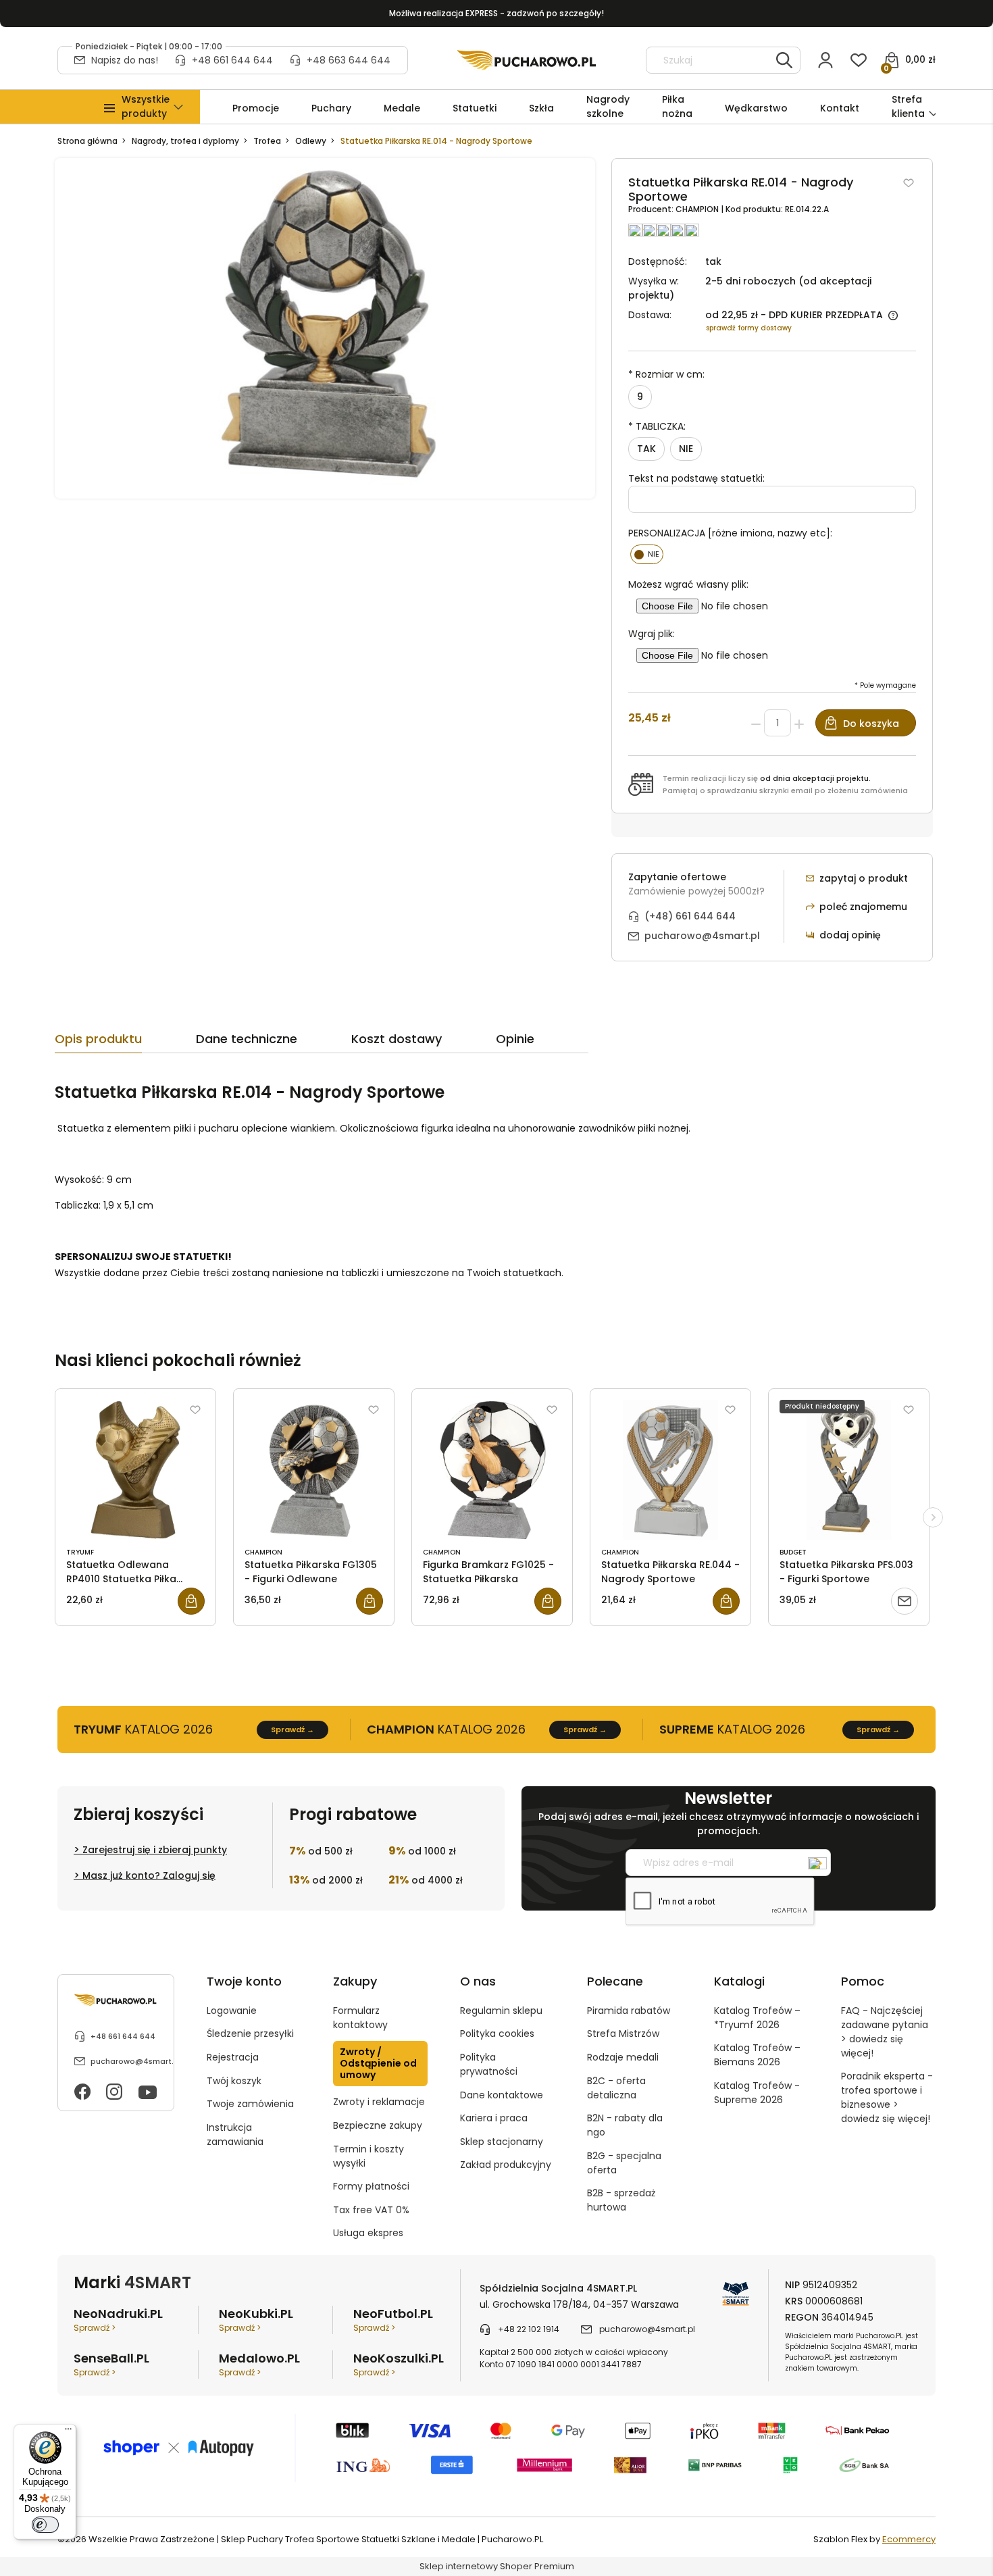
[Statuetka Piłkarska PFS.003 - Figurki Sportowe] (849, 1470)
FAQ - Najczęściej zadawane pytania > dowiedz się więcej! (885, 2032)
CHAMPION (698, 209)
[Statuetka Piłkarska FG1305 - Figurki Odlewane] (314, 1470)
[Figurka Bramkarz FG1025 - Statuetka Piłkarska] (492, 1470)
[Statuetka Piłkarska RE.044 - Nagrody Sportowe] (670, 1470)
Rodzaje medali (623, 2057)
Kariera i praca (494, 2118)
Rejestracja (233, 2057)
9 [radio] (640, 397)
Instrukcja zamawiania (235, 2135)
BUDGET (793, 1552)
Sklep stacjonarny (502, 2142)
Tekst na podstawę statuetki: (696, 478)
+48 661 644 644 (232, 60)
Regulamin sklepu (501, 2011)
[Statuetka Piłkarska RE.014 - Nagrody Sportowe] (325, 328)
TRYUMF (80, 1552)
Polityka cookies (497, 2034)
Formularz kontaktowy (360, 2018)
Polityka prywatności (489, 2064)
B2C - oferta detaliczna (616, 2088)
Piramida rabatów (629, 2011)
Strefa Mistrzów (623, 2034)
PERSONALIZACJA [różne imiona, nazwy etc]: (730, 533)
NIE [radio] (686, 449)
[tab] (125, 1042)
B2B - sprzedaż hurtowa (621, 2200)
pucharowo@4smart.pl (702, 936)
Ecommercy (909, 2539)
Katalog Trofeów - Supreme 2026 (757, 2093)
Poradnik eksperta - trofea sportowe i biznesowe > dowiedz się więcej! (887, 2097)
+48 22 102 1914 (529, 2329)
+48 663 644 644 (349, 60)
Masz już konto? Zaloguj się (149, 1875)
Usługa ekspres (368, 2233)
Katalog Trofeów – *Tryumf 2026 (757, 2018)
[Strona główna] (527, 60)
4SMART (158, 2282)
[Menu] (68, 2432)
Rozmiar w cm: (666, 374)
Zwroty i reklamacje (379, 2102)
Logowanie (232, 2011)
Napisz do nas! (125, 60)
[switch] (45, 2525)
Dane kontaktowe (502, 2095)
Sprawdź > (95, 2328)
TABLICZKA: (657, 426)
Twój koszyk (234, 2081)
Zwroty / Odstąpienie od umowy (378, 2063)
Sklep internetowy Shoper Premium (497, 2566)
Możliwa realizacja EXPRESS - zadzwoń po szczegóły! (496, 13)
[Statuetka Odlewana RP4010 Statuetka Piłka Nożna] (135, 1470)
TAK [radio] (646, 449)
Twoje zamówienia (250, 2104)
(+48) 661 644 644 (690, 916)
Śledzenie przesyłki (250, 2034)
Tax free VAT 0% (371, 2210)
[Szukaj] (784, 60)
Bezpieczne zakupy (378, 2125)
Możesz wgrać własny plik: (688, 584)
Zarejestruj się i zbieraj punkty (155, 1850)
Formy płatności (371, 2186)
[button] (146, 107)
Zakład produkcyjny (506, 2165)
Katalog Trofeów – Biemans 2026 (757, 2055)
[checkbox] (647, 554)
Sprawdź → (292, 1729)
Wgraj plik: (652, 634)
